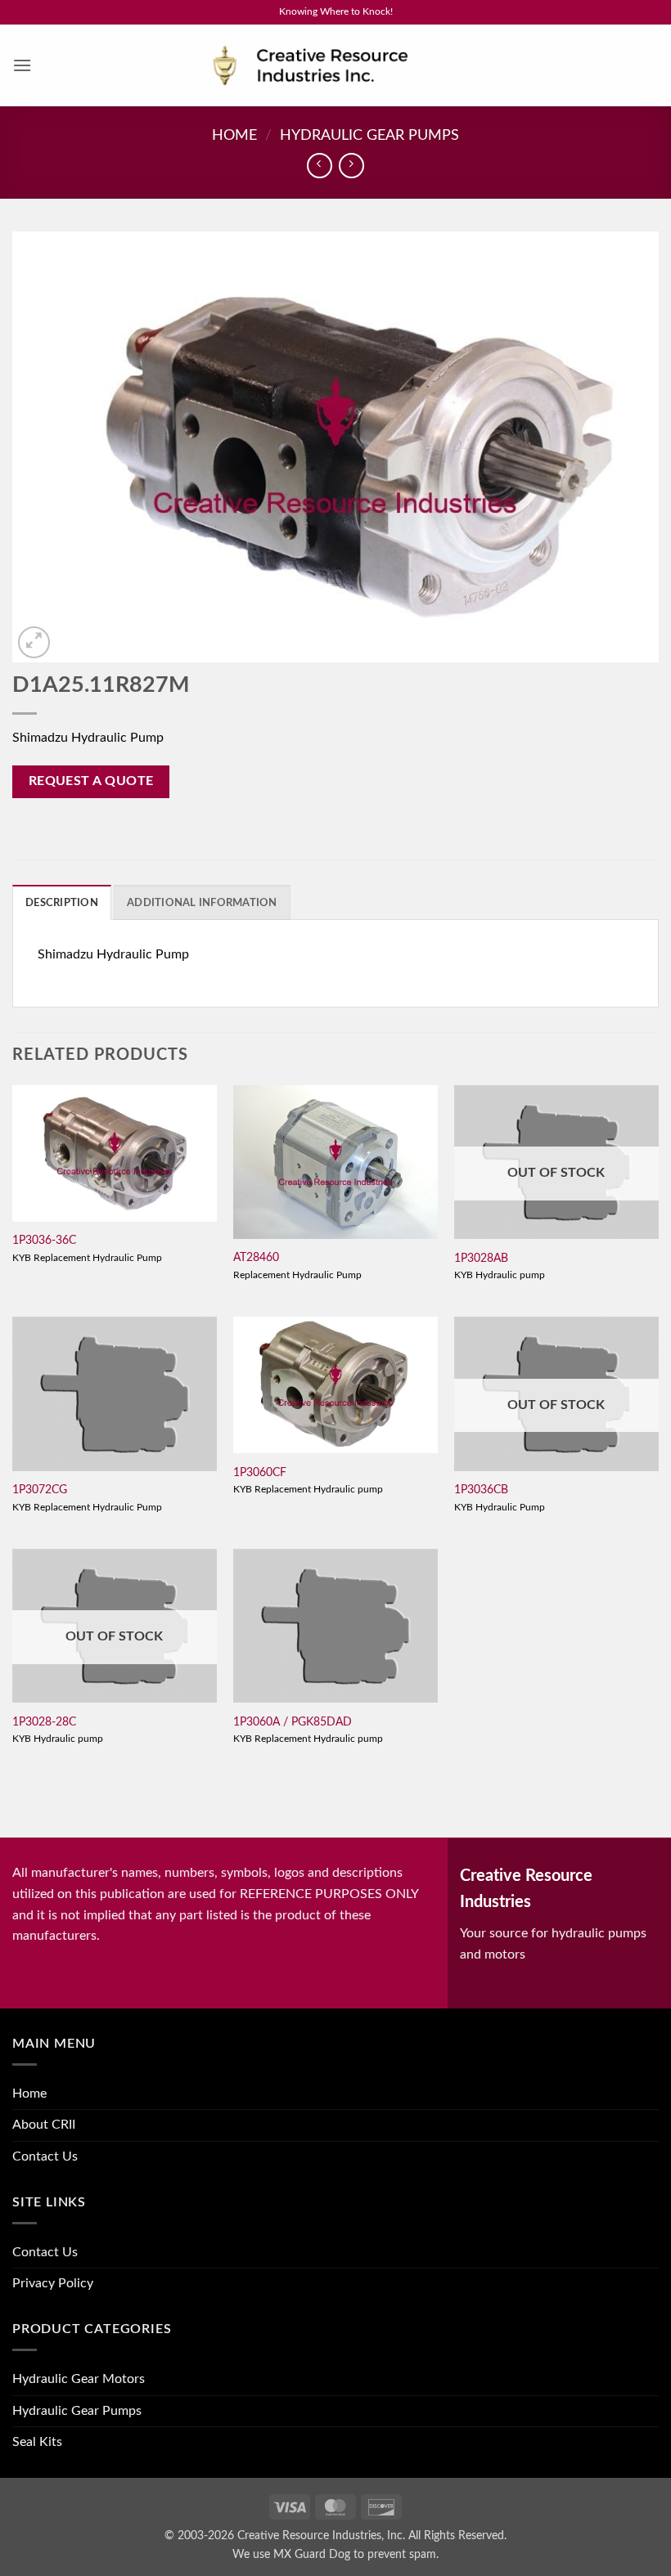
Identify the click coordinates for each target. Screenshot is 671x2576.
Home (234, 135)
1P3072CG (40, 1490)
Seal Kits (37, 2442)
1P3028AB (481, 1258)
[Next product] (320, 166)
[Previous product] (351, 166)
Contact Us (45, 2156)
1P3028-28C (44, 1722)
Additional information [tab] (202, 903)
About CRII (44, 2125)
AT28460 (256, 1257)
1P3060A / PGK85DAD (293, 1722)
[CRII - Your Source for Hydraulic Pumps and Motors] (335, 66)
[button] (22, 65)
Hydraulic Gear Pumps (369, 135)
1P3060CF (260, 1472)
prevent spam (402, 2554)
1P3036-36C (44, 1240)
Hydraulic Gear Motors (79, 2379)
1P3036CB (481, 1490)
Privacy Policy (53, 2283)
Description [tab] (62, 903)
